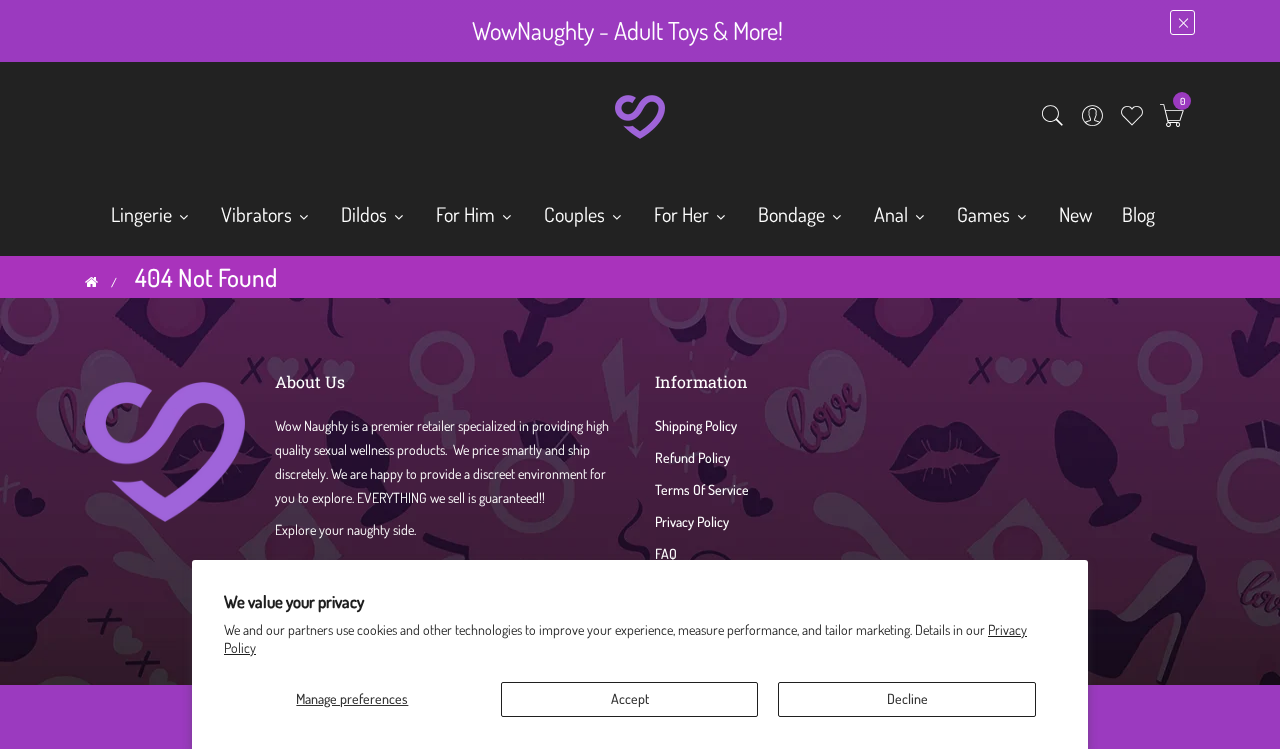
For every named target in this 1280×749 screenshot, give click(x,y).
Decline (907, 698)
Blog (1138, 214)
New (1075, 214)
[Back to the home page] (91, 282)
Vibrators (258, 214)
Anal (893, 214)
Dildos (366, 214)
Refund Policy (692, 457)
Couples (576, 214)
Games (985, 214)
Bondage (793, 214)
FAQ (666, 553)
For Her (683, 214)
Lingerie (143, 214)
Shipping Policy (696, 425)
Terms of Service (702, 489)
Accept (630, 698)
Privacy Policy (692, 521)
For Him (467, 214)
